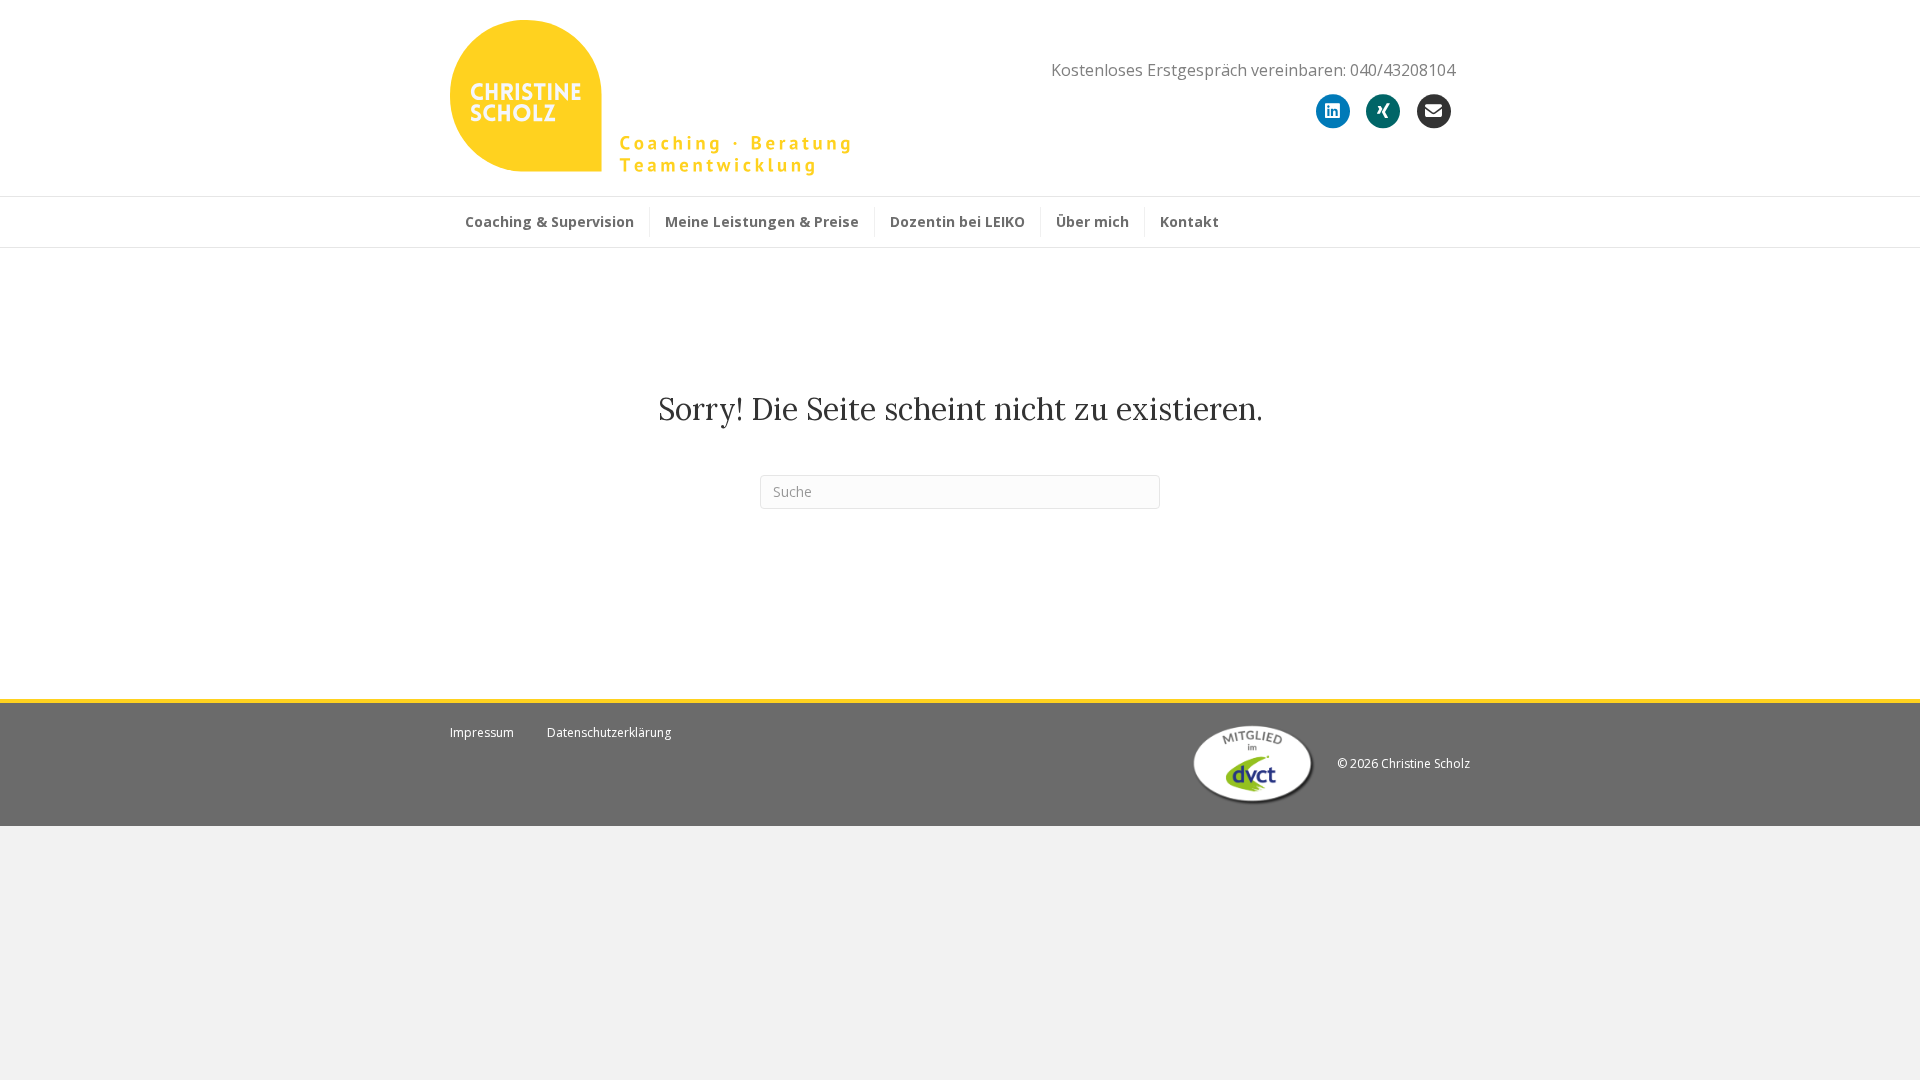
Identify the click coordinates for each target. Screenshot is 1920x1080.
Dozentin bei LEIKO (957, 221)
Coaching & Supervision (549, 221)
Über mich (1092, 221)
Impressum (482, 732)
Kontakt (1189, 221)
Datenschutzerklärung (609, 732)
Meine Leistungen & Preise (762, 221)
